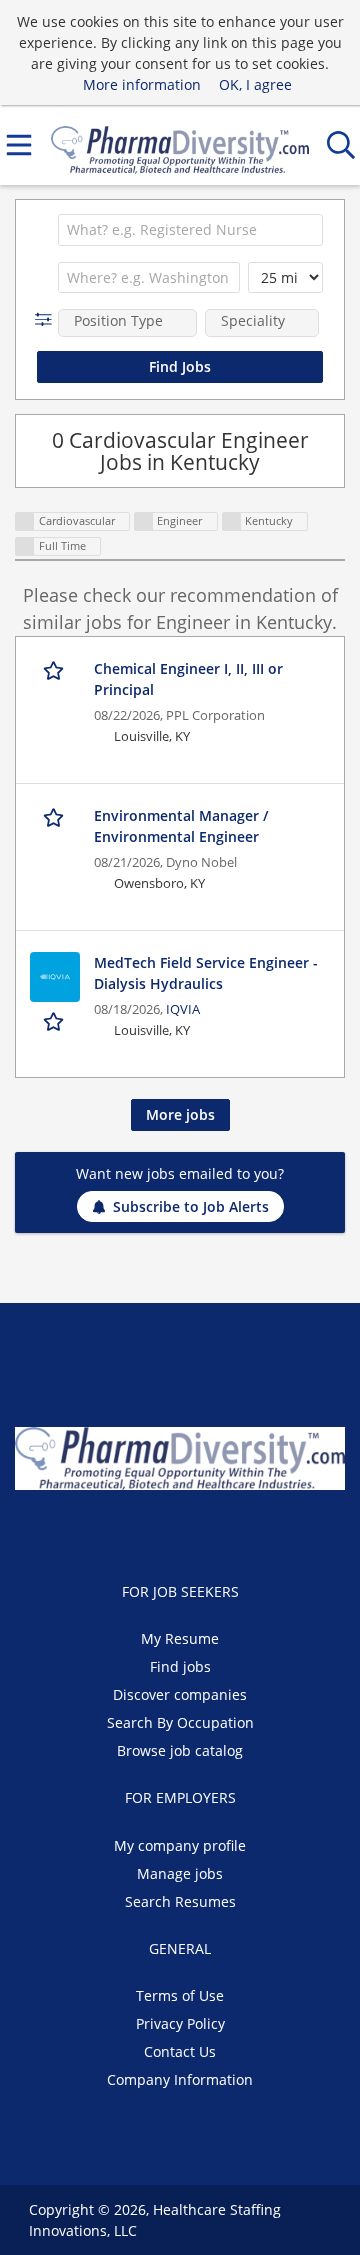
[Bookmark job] (55, 669)
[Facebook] (134, 1532)
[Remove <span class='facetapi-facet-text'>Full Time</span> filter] (25, 546)
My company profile (180, 1845)
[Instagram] (230, 1532)
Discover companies (180, 1694)
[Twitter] (167, 1532)
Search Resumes (180, 1901)
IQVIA (183, 1009)
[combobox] (190, 230)
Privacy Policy (180, 2023)
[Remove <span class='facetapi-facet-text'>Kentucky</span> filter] (232, 521)
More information (142, 84)
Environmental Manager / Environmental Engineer (181, 826)
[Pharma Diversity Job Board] (180, 145)
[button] (47, 319)
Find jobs (180, 1666)
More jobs (180, 1114)
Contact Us (180, 2051)
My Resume (180, 1638)
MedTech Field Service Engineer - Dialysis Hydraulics (206, 973)
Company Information (180, 2079)
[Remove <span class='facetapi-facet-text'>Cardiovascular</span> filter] (25, 521)
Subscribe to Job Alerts (191, 1206)
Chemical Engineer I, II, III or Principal (188, 679)
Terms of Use (180, 1995)
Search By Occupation (180, 1722)
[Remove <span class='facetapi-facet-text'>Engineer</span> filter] (144, 521)
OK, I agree (255, 84)
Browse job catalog (180, 1750)
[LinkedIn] (200, 1532)
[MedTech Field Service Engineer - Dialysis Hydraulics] (55, 977)
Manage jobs (180, 1873)
